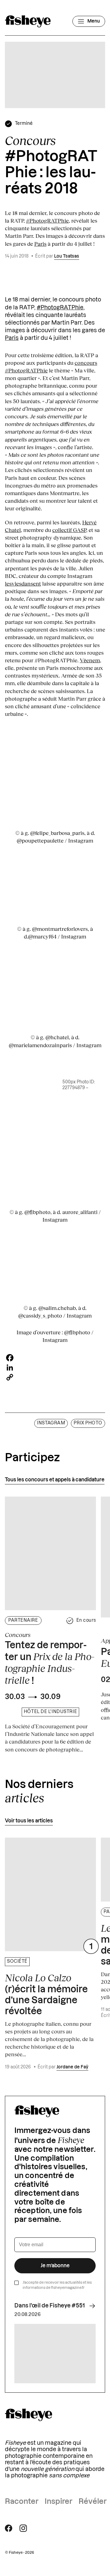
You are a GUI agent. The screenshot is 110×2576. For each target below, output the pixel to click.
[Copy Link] (55, 1377)
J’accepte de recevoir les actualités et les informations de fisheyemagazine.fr (57, 2285)
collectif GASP (69, 530)
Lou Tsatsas (67, 256)
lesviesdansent (23, 583)
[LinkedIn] (55, 1367)
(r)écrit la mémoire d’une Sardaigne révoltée (46, 1994)
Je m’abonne (55, 2266)
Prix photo (88, 1423)
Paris (40, 244)
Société (17, 1962)
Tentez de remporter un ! (50, 1663)
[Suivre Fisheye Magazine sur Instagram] (23, 2528)
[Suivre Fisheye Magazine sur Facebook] (9, 2528)
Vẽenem (90, 660)
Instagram (51, 1423)
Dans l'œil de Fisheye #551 (50, 2306)
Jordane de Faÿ (72, 2067)
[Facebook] (55, 1358)
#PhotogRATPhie (47, 220)
